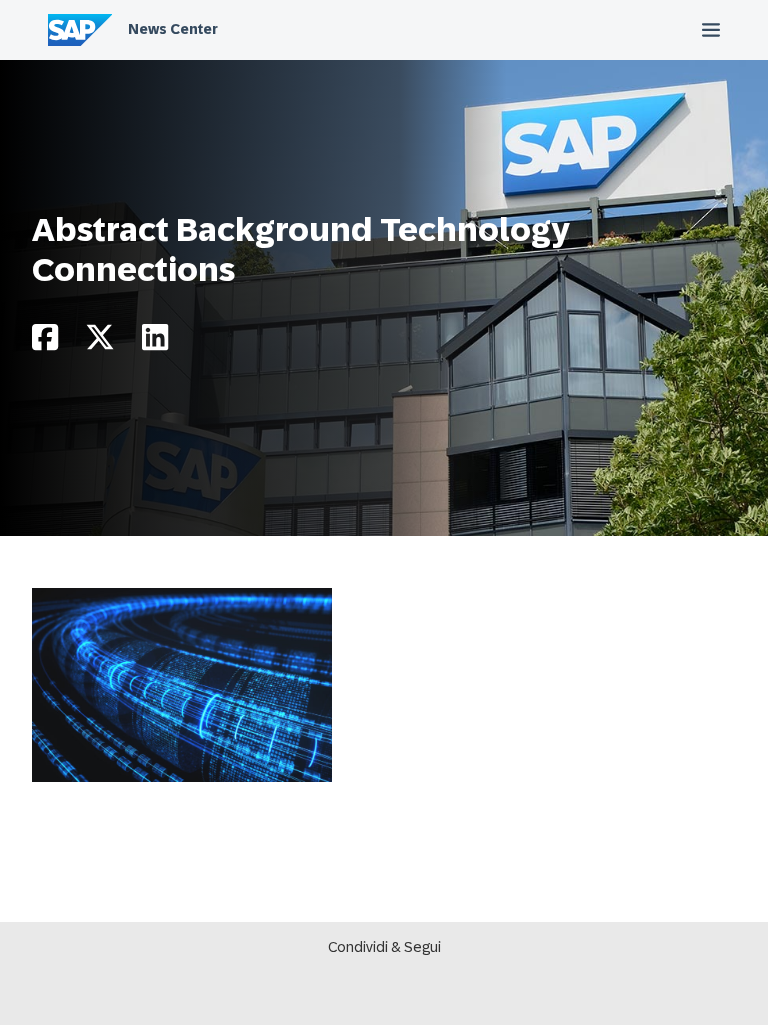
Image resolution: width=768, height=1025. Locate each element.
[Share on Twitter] (100, 342)
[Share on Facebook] (45, 342)
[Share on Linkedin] (155, 342)
